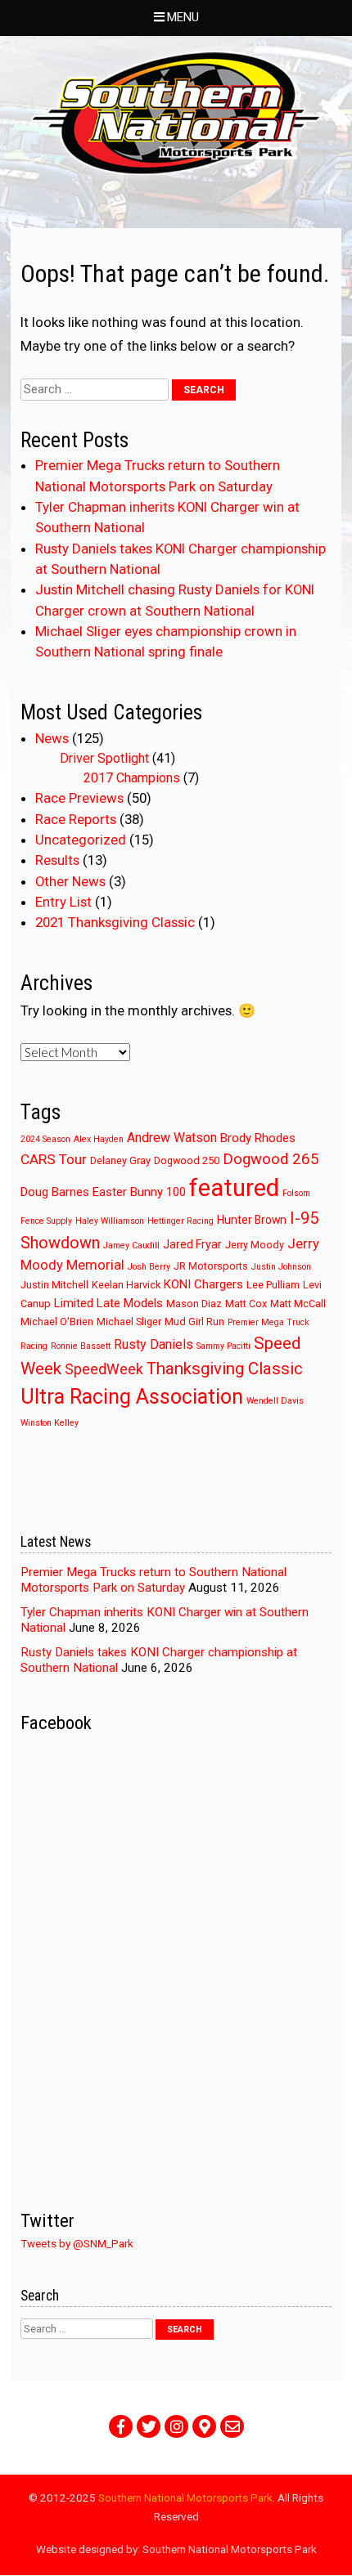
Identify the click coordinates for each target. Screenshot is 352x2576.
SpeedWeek (104, 1369)
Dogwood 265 (271, 1159)
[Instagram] (176, 2426)
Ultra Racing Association (132, 1397)
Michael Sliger (129, 1322)
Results (57, 860)
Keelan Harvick (126, 1285)
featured (234, 1188)
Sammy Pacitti (223, 1346)
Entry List (63, 902)
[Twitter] (149, 2426)
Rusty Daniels (153, 1344)
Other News (70, 881)
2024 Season (45, 1139)
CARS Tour (54, 1159)
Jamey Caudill (131, 1245)
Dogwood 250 (187, 1160)
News (52, 738)
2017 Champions (132, 778)
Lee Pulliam (273, 1285)
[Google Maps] (204, 2426)
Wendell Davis (275, 1401)
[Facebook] (121, 2426)
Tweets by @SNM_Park (77, 2243)
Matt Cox (246, 1304)
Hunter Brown (252, 1220)
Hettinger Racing (181, 1221)
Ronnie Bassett (81, 1346)
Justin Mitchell (54, 1285)
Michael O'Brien (57, 1322)
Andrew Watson (172, 1138)
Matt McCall (298, 1304)
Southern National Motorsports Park (185, 2498)
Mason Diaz (194, 1304)
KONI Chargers (203, 1284)
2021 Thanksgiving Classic (115, 922)
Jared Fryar (192, 1244)
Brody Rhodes (258, 1138)
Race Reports (76, 819)
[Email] (232, 2426)
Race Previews (79, 798)
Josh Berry (149, 1267)
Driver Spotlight (104, 758)
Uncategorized (81, 840)
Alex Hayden (99, 1139)
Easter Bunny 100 (139, 1192)
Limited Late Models (108, 1303)
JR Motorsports (211, 1266)
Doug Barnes (55, 1192)
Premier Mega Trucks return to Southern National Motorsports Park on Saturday (153, 1580)
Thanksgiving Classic (225, 1369)
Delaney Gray (120, 1160)
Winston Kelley (50, 1423)
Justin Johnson (281, 1267)
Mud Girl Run (194, 1322)
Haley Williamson (110, 1221)
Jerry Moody (255, 1245)
